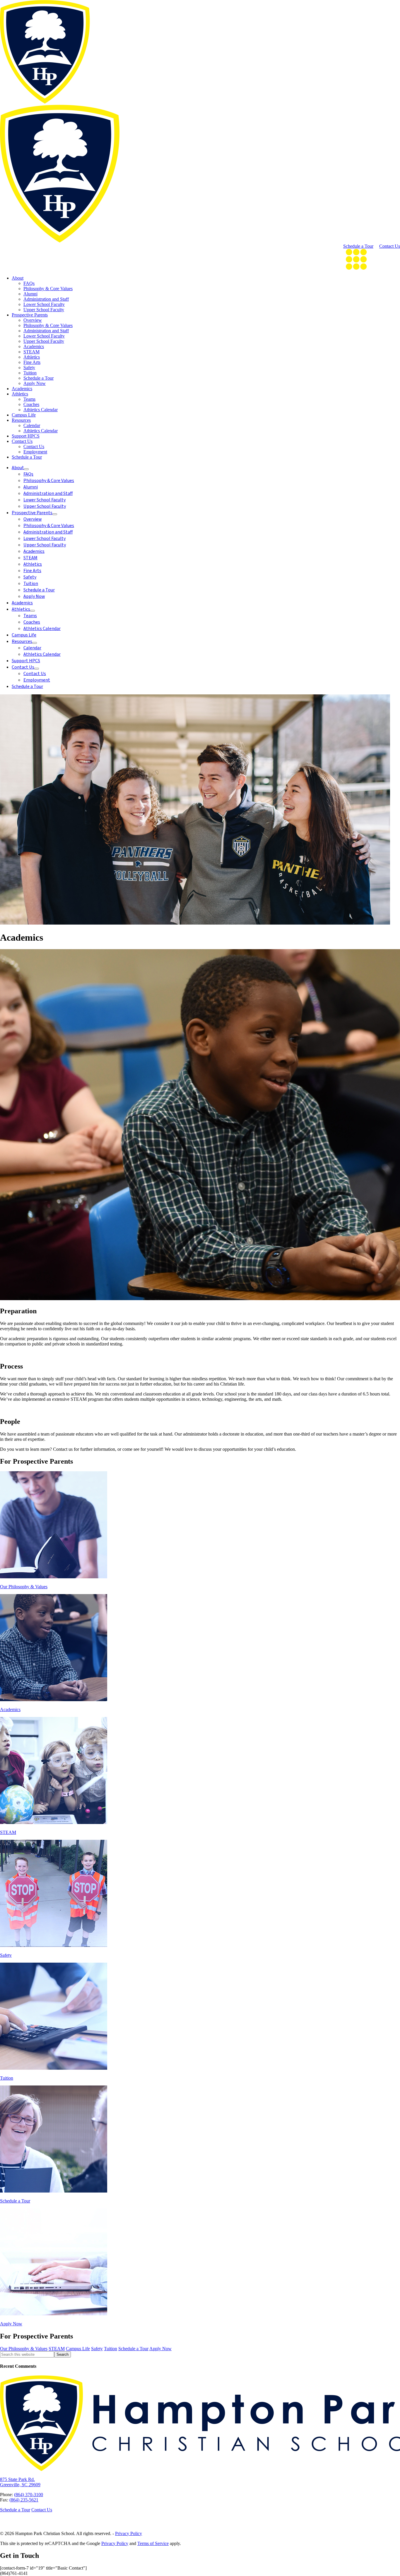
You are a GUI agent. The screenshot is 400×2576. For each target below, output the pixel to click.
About (18, 278)
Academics (34, 346)
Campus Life (24, 415)
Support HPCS (26, 436)
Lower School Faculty (44, 304)
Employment (35, 452)
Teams (29, 399)
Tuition (30, 373)
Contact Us (390, 246)
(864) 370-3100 (29, 2495)
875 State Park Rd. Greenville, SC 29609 (20, 2482)
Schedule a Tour (358, 246)
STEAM (31, 352)
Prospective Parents (30, 315)
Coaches (31, 404)
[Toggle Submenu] (26, 469)
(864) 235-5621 (24, 2500)
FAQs (29, 283)
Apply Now (35, 383)
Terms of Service (153, 2543)
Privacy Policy (129, 2533)
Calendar (32, 425)
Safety (29, 368)
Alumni (30, 294)
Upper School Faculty (44, 310)
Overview (33, 320)
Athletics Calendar (41, 410)
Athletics (32, 357)
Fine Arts (32, 362)
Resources (21, 420)
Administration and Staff (46, 299)
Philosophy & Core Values (48, 289)
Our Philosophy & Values (24, 2349)
